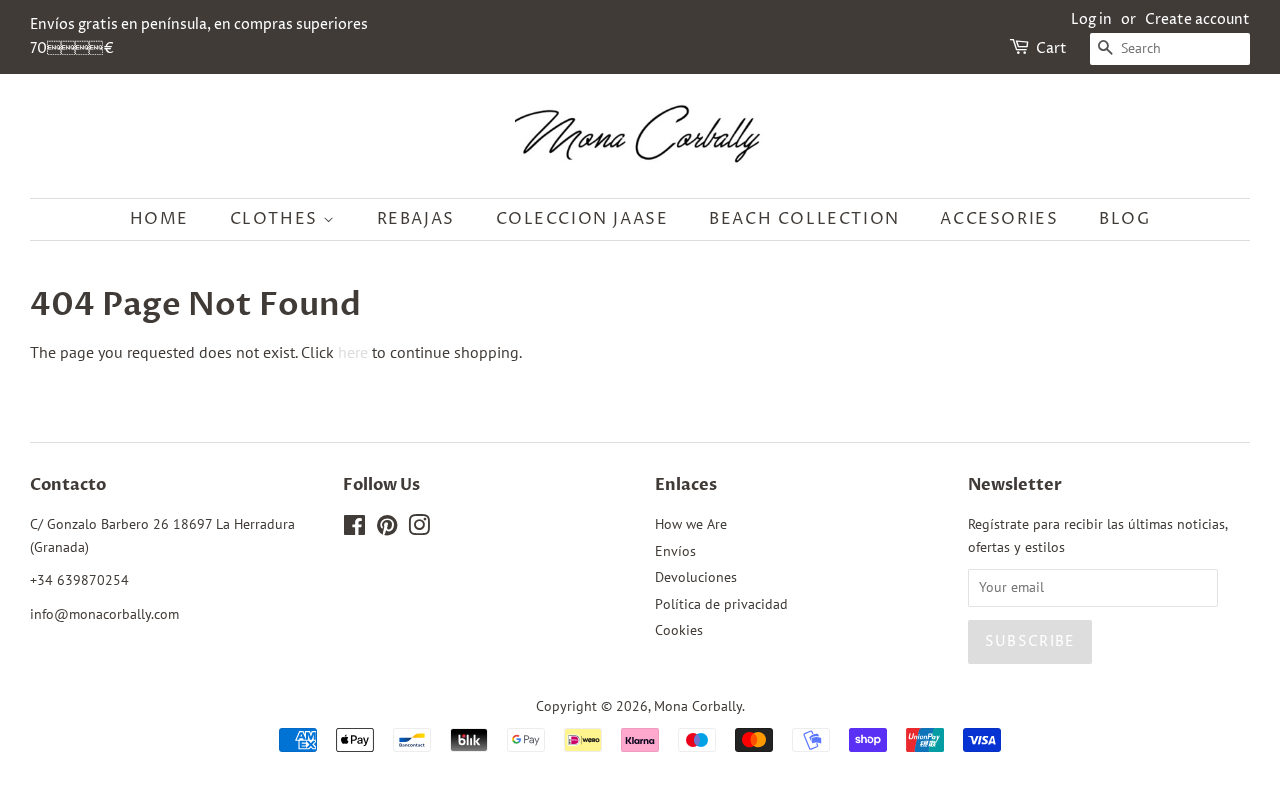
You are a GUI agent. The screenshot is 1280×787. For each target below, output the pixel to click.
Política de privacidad (721, 604)
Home (159, 219)
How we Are (691, 524)
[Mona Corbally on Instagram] (419, 529)
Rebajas (416, 219)
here (353, 352)
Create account (1197, 19)
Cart (1051, 48)
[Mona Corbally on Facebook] (354, 529)
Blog (1124, 219)
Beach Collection (804, 219)
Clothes (277, 219)
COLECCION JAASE (582, 219)
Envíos (675, 551)
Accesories (999, 219)
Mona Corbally (698, 706)
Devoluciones (696, 577)
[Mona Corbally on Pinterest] (387, 529)
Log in (1091, 19)
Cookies (679, 630)
